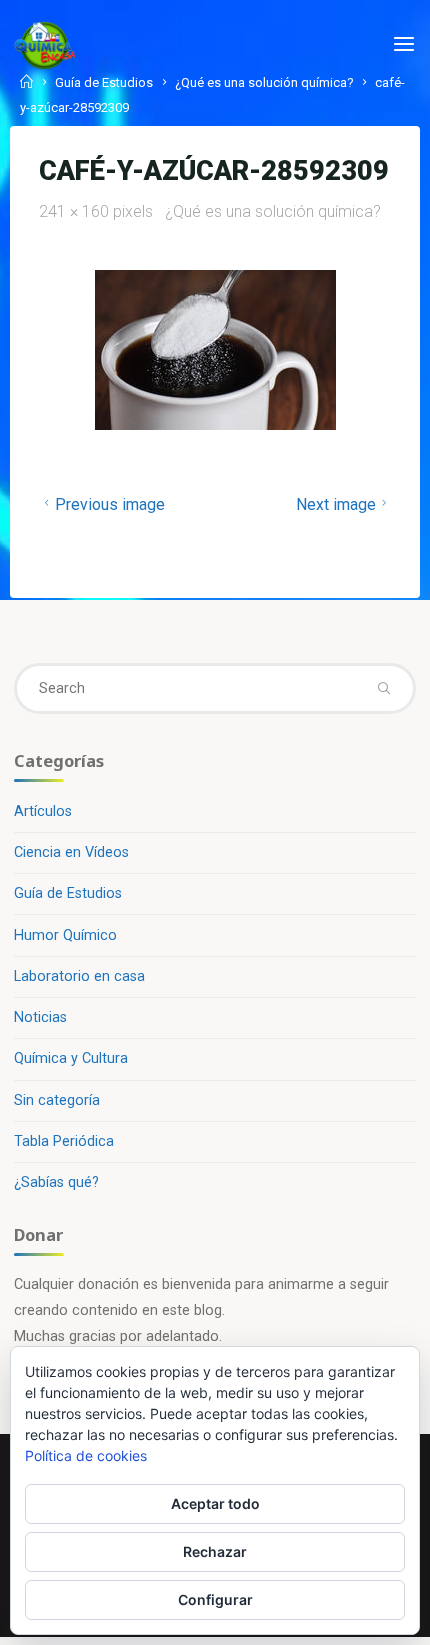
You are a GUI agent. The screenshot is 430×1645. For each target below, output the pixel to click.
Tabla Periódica (64, 1141)
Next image (335, 504)
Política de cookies (86, 1455)
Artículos (43, 811)
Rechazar (215, 1551)
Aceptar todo (215, 1503)
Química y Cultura (71, 1058)
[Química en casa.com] (45, 44)
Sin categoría (57, 1100)
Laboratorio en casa (79, 976)
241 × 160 (76, 211)
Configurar (215, 1599)
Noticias (40, 1017)
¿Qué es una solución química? (264, 82)
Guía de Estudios (104, 82)
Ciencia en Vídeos (71, 852)
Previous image (110, 504)
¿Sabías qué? (56, 1182)
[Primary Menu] (404, 45)
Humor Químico (65, 935)
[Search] (383, 688)
